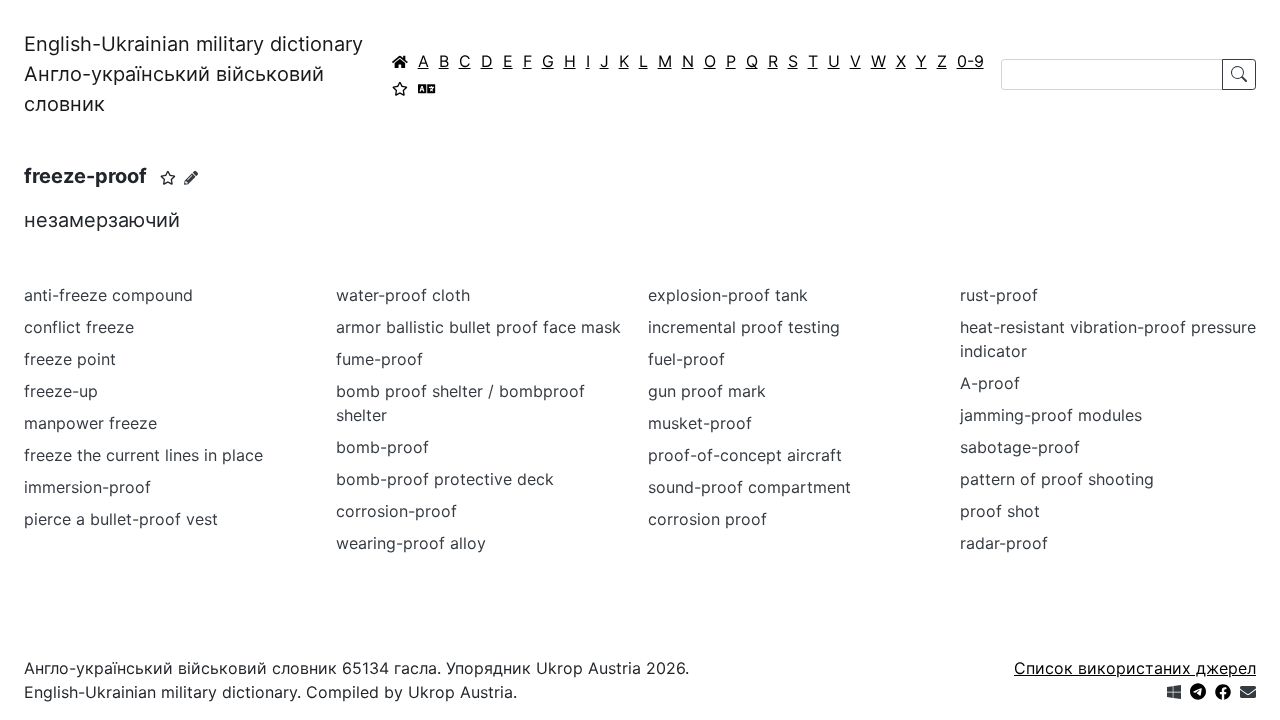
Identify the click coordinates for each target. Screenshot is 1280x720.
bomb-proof (382, 447)
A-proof (990, 383)
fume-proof (379, 359)
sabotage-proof (1020, 447)
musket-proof (700, 423)
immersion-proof (87, 487)
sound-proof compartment (749, 487)
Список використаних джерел (1135, 668)
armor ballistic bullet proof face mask (478, 327)
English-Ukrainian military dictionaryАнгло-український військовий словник (193, 74)
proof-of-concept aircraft (745, 455)
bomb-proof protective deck (445, 479)
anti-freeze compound (108, 295)
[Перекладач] (427, 88)
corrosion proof (707, 519)
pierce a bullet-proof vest (121, 519)
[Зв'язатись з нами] (1248, 692)
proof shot (1000, 511)
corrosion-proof (396, 511)
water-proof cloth (403, 295)
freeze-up (61, 391)
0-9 (970, 61)
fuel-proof (686, 359)
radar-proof (1004, 543)
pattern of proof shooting (1057, 479)
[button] (168, 178)
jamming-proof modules (1051, 415)
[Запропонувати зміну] (191, 177)
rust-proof (999, 295)
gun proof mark (707, 391)
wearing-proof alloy (411, 543)
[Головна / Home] (400, 61)
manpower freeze (90, 423)
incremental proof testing (744, 327)
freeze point (70, 359)
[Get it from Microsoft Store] (1174, 692)
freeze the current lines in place (143, 455)
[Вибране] (400, 88)
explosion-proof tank (728, 295)
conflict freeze (79, 327)
